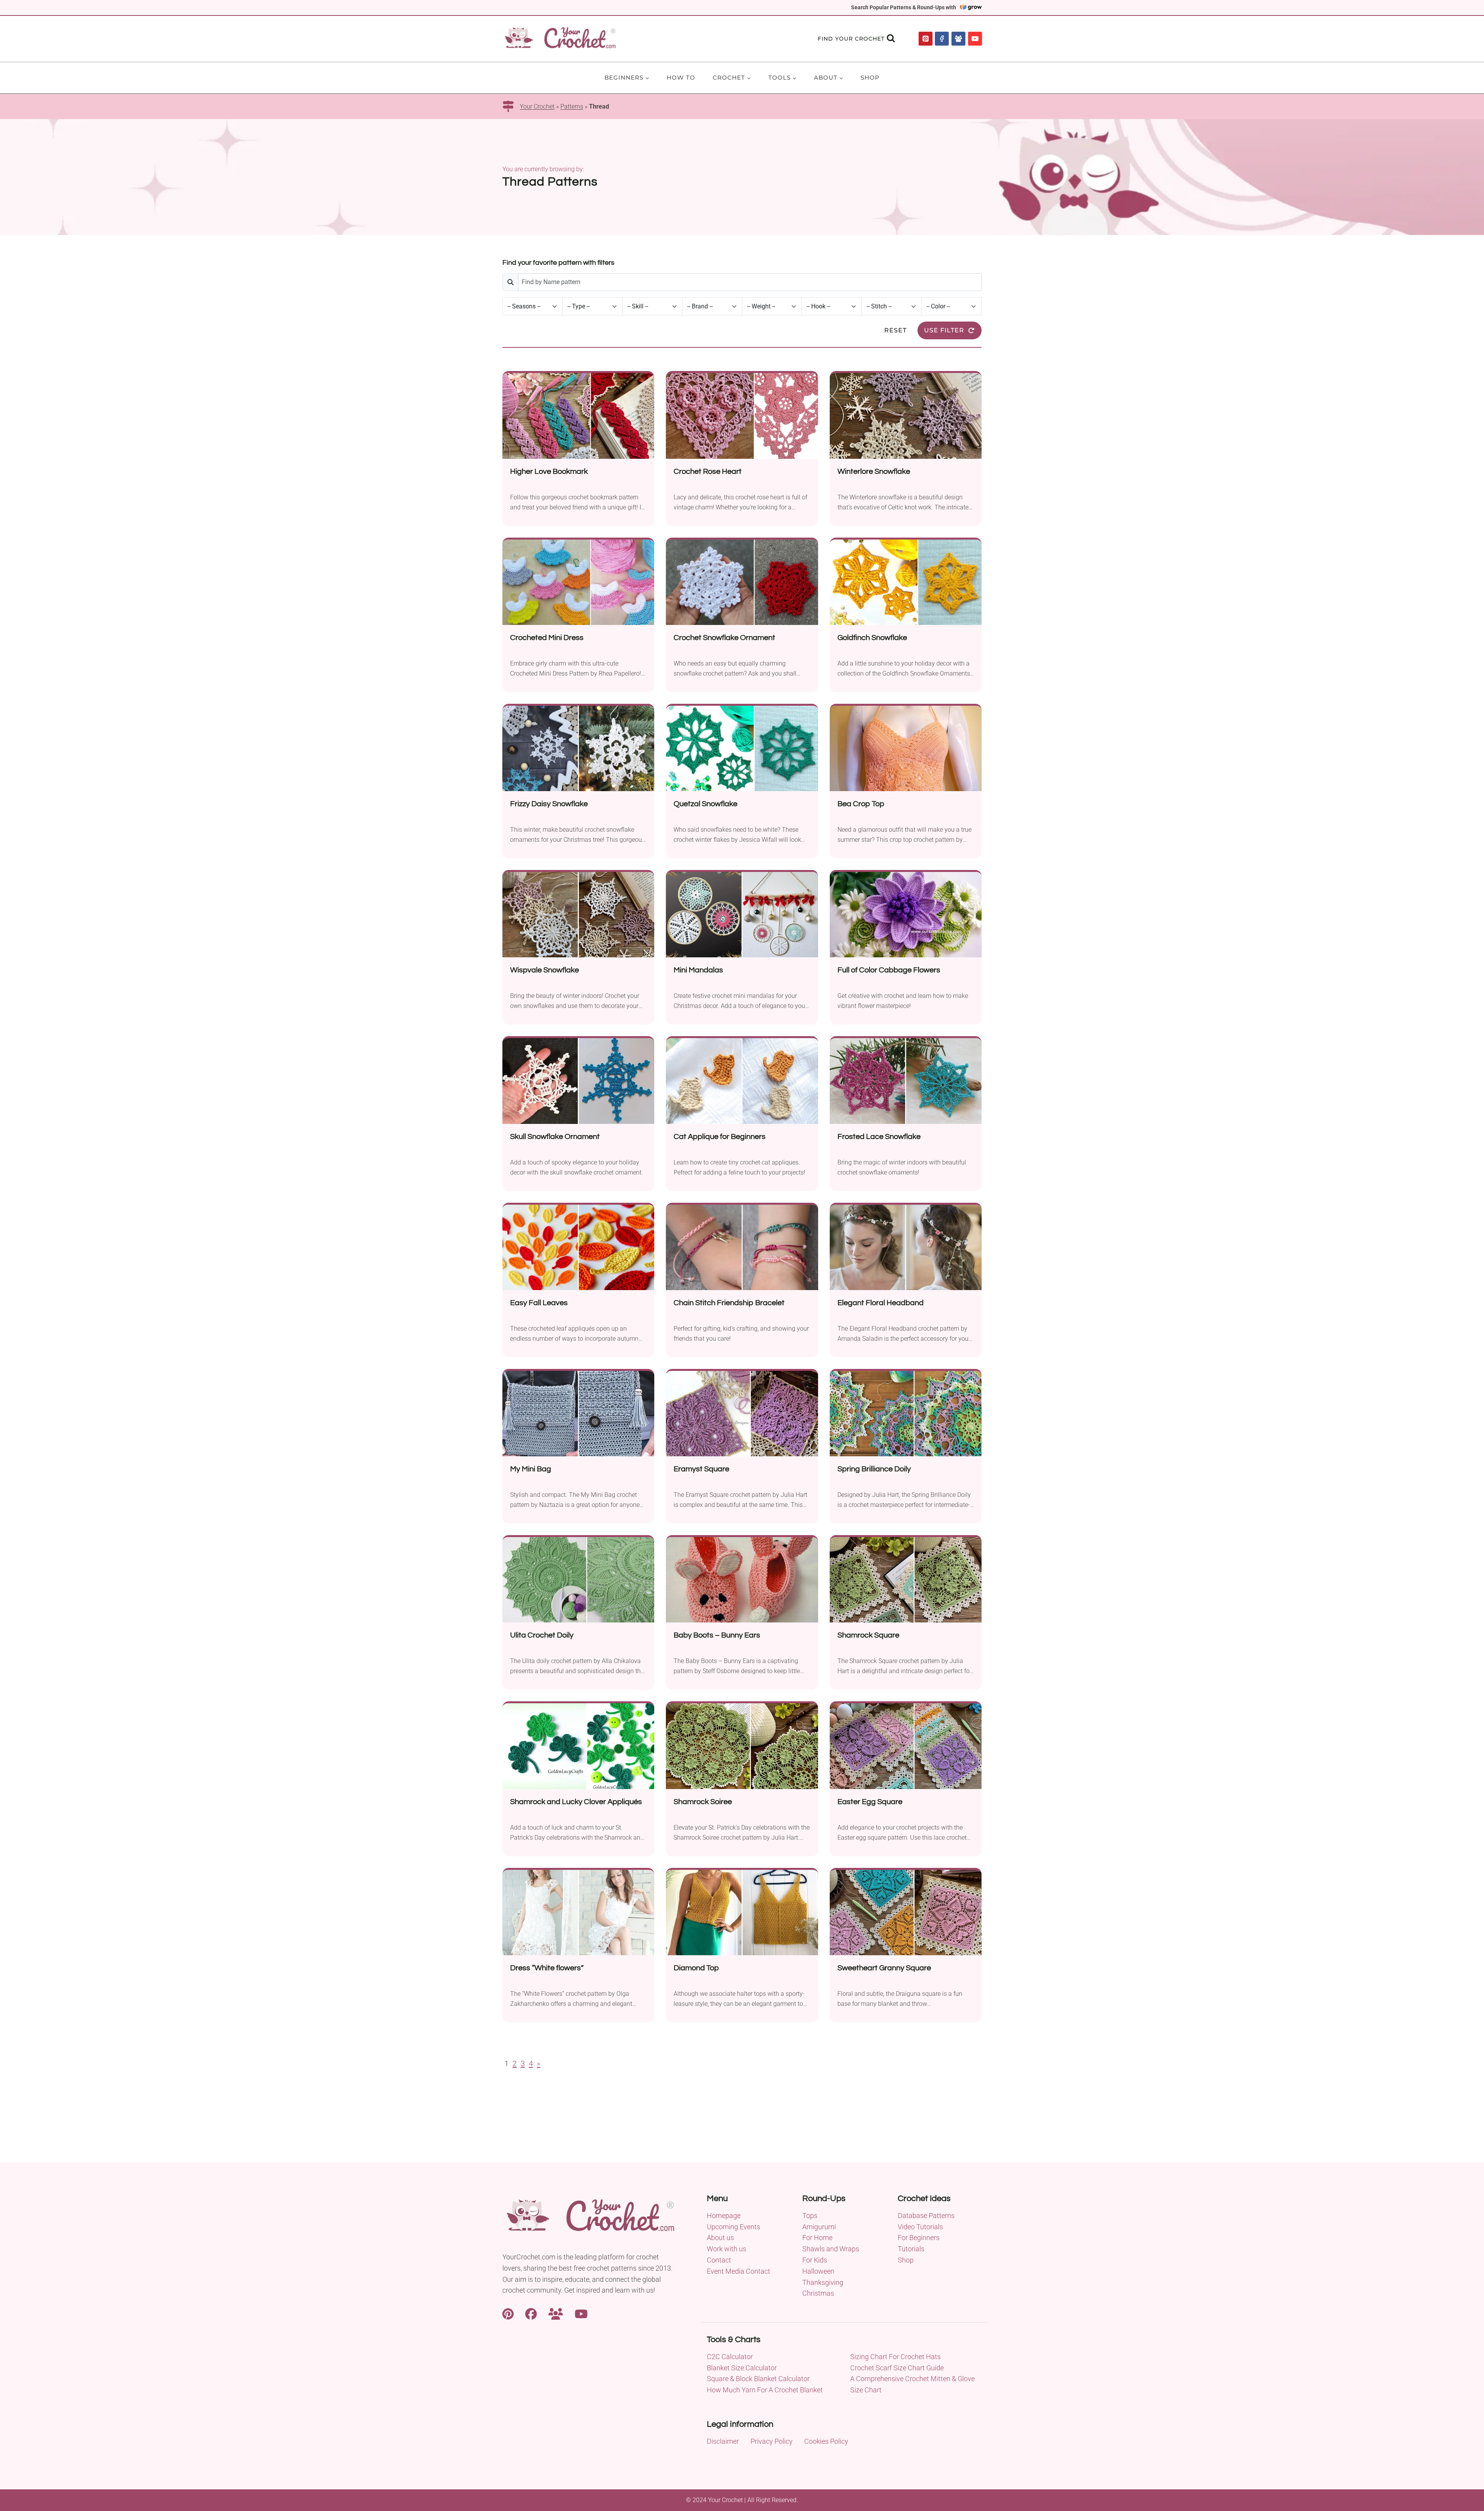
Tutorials (911, 2249)
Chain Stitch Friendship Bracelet (729, 1303)
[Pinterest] (926, 39)
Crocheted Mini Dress (547, 638)
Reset (895, 330)
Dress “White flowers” (547, 1968)
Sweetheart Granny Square (884, 1968)
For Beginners (919, 2238)
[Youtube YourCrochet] (581, 2313)
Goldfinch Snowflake (872, 638)
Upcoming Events (733, 2227)
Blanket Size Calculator (742, 2368)
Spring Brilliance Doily (874, 1469)
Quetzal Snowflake (705, 804)
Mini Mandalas (698, 970)
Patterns (572, 106)
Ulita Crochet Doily (542, 1635)
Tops (810, 2216)
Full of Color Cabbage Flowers (889, 970)
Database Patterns (926, 2216)
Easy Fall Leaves (539, 1303)
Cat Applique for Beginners (720, 1137)
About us (720, 2238)
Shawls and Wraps (831, 2249)
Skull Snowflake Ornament (555, 1137)
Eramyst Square (701, 1469)
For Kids (815, 2260)
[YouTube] (975, 39)
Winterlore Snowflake (874, 472)
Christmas (818, 2293)
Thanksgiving (823, 2282)
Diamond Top (696, 1968)
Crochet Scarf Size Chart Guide (897, 2368)
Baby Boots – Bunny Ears (717, 1635)
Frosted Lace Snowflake (879, 1137)
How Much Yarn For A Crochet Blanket (765, 2390)
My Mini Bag (531, 1469)
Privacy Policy (772, 2441)
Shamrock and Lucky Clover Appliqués (576, 1802)
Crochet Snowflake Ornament (724, 638)
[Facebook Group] (958, 39)
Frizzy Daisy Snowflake (549, 804)
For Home (817, 2238)
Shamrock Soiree (703, 1802)
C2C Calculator (730, 2357)
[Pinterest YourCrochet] (508, 2313)
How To (681, 77)
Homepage (724, 2216)
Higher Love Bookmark (549, 472)
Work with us (727, 2249)
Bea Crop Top (861, 804)
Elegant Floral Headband (881, 1303)
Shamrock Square (868, 1635)
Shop (870, 77)
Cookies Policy (826, 2441)
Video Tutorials (920, 2227)
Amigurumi (819, 2227)
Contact (719, 2260)
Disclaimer (723, 2441)
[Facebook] (942, 39)
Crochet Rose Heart (708, 472)
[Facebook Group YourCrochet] (556, 2313)
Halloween (818, 2271)
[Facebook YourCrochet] (531, 2313)
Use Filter (944, 330)
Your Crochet (537, 106)
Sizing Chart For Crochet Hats (895, 2357)
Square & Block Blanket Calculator (758, 2379)
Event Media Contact (739, 2271)
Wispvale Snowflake (545, 970)
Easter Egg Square (870, 1802)
